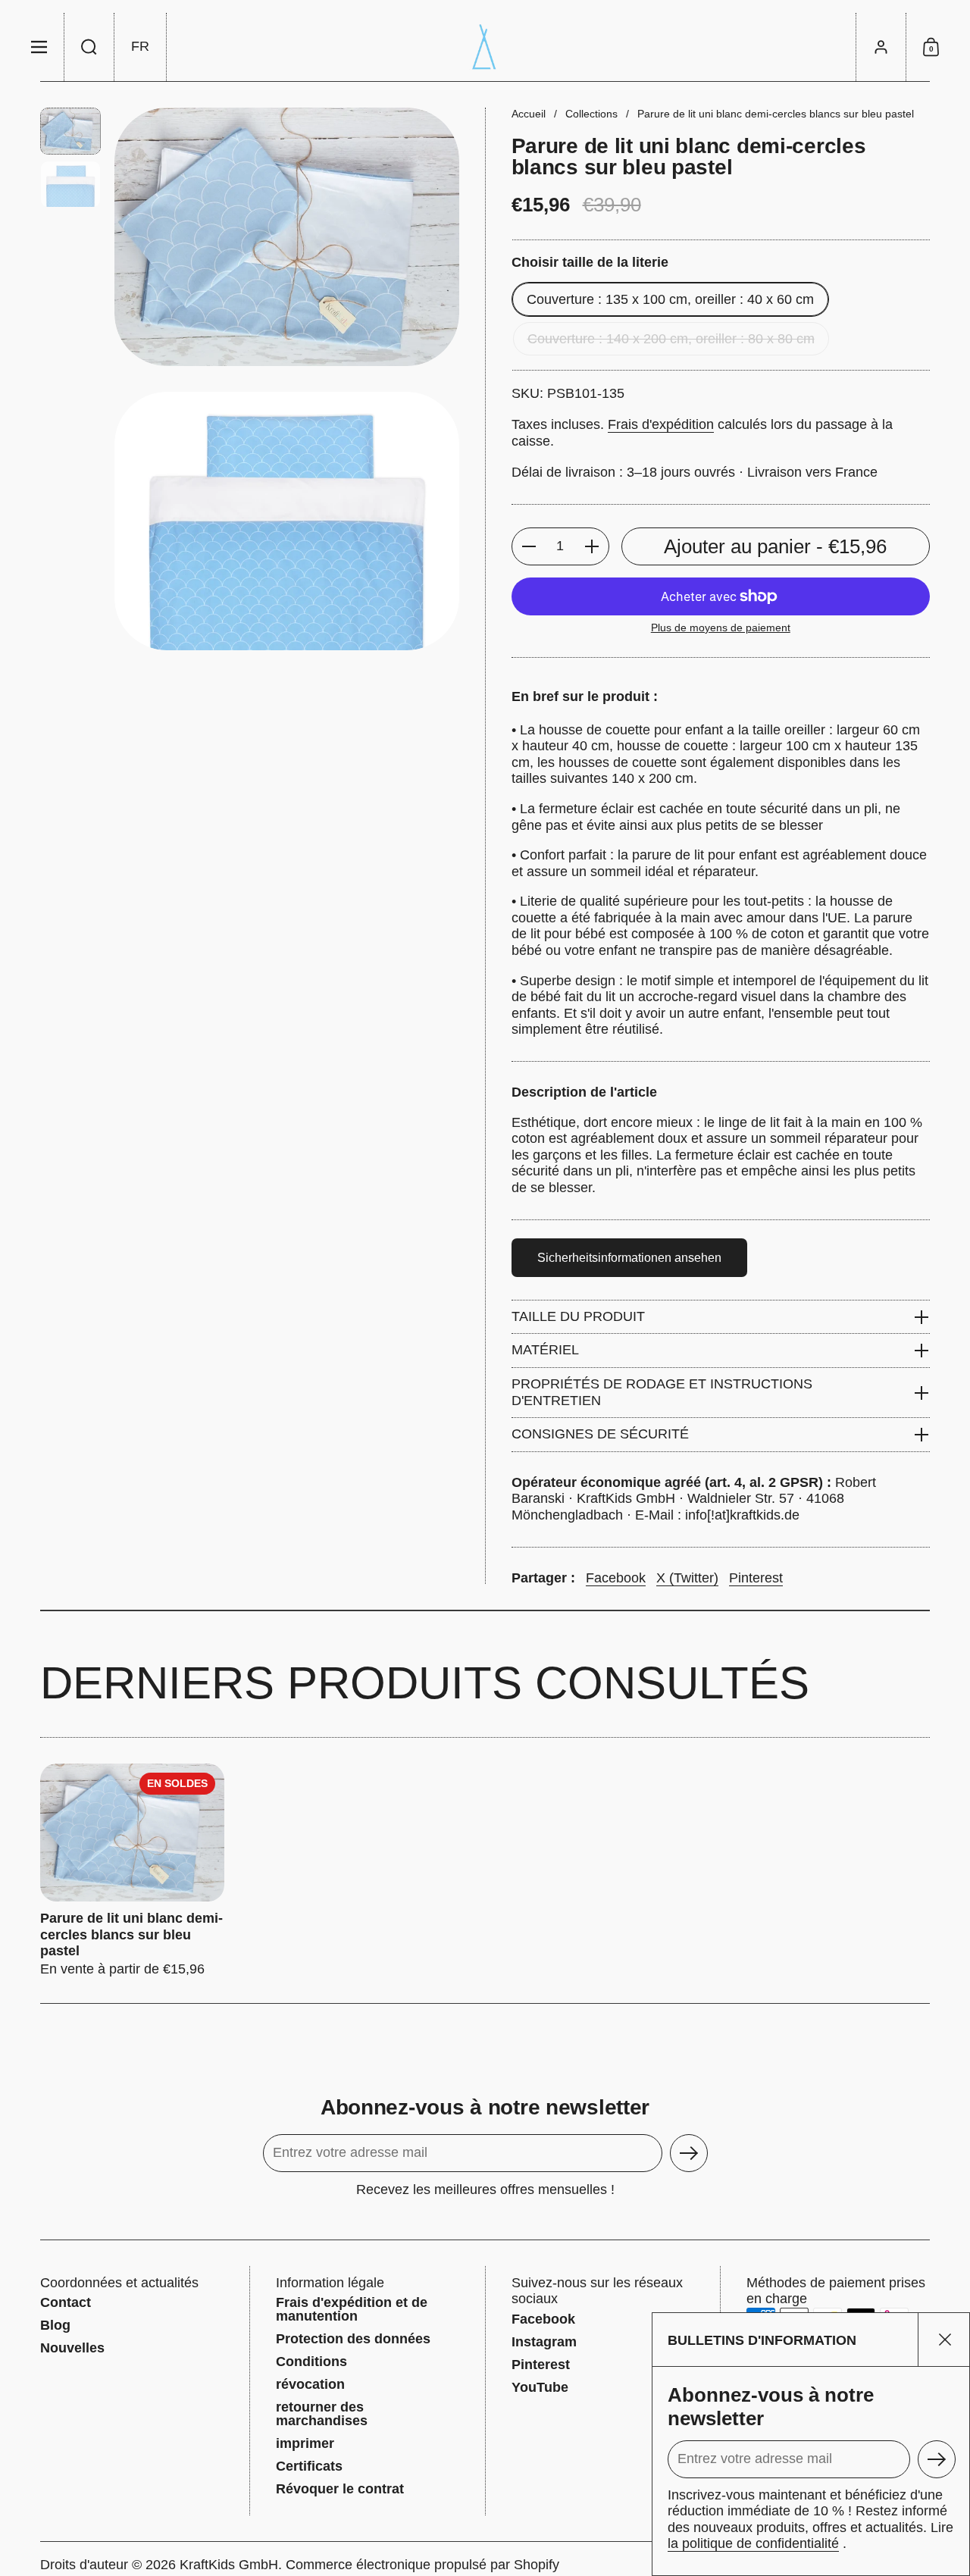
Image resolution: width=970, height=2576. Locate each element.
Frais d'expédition (661, 424)
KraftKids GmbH (229, 2565)
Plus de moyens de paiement (721, 628)
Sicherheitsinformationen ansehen (629, 1258)
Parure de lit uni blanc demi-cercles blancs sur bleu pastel (132, 1870)
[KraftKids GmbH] (485, 47)
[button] (89, 47)
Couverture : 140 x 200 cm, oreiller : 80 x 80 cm (671, 339)
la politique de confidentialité (753, 2543)
